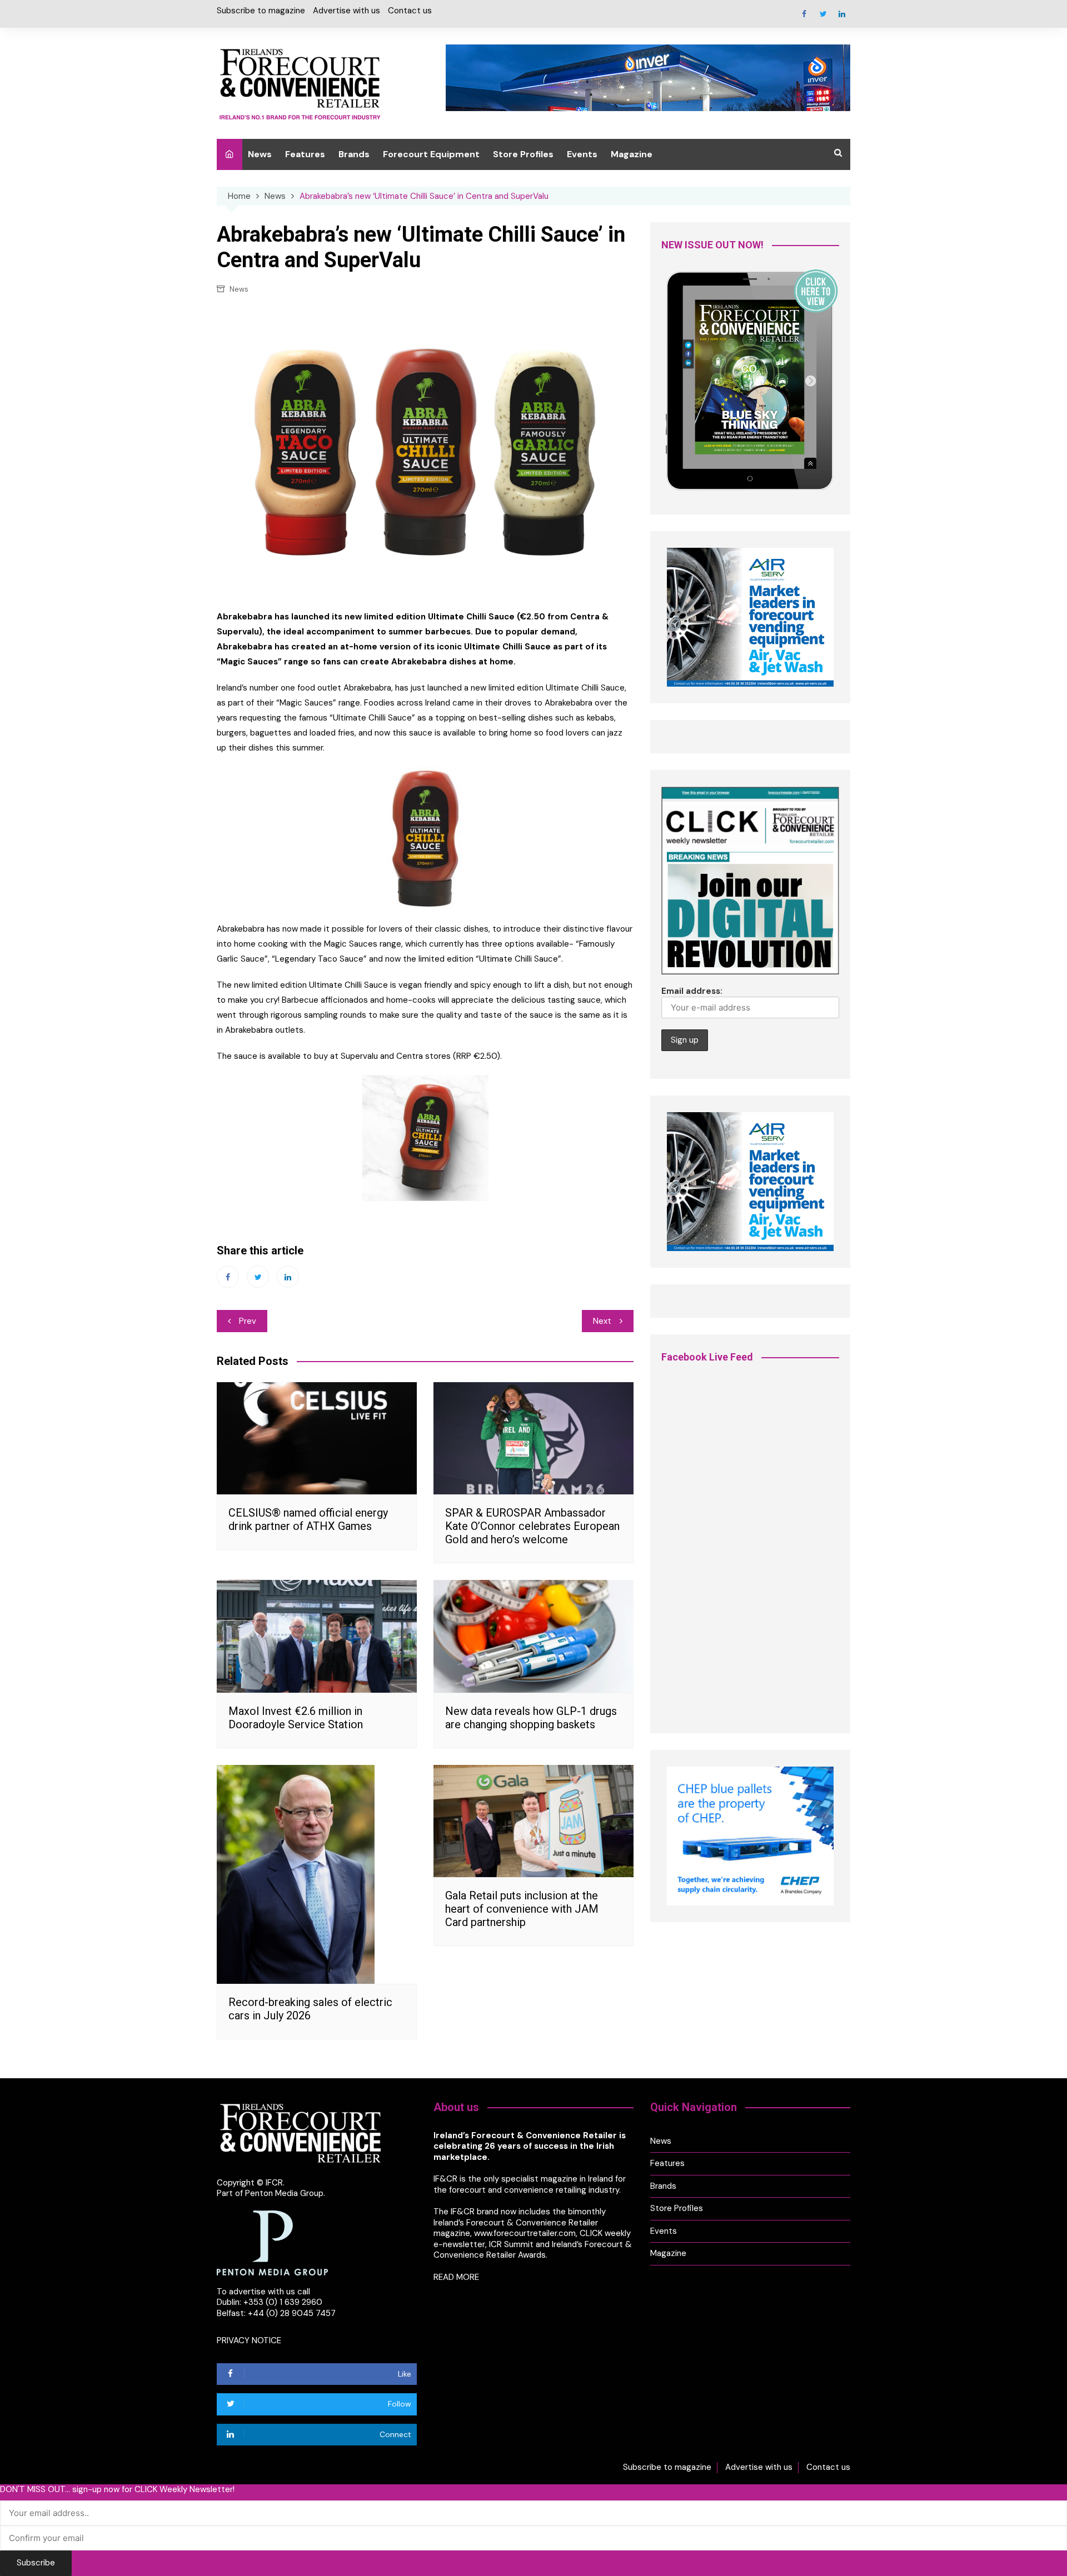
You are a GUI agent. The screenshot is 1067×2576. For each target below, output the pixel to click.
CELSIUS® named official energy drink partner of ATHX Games (308, 1519)
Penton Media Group (284, 2193)
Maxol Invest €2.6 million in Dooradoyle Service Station (296, 1718)
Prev (248, 1321)
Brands (354, 154)
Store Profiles (523, 154)
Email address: (692, 991)
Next (602, 1321)
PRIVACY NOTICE (249, 2340)
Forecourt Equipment (431, 154)
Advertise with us (346, 11)
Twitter (823, 14)
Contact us (410, 11)
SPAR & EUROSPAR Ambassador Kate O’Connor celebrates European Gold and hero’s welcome (532, 1526)
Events (582, 154)
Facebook (804, 14)
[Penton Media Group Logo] (272, 2242)
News (260, 154)
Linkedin (842, 14)
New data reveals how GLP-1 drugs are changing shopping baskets (531, 1718)
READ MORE (456, 2277)
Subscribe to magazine (261, 11)
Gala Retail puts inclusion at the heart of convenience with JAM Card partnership (522, 1909)
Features (305, 154)
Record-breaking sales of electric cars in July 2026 (310, 2009)
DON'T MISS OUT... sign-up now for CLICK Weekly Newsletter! (117, 2490)
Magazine (632, 154)
